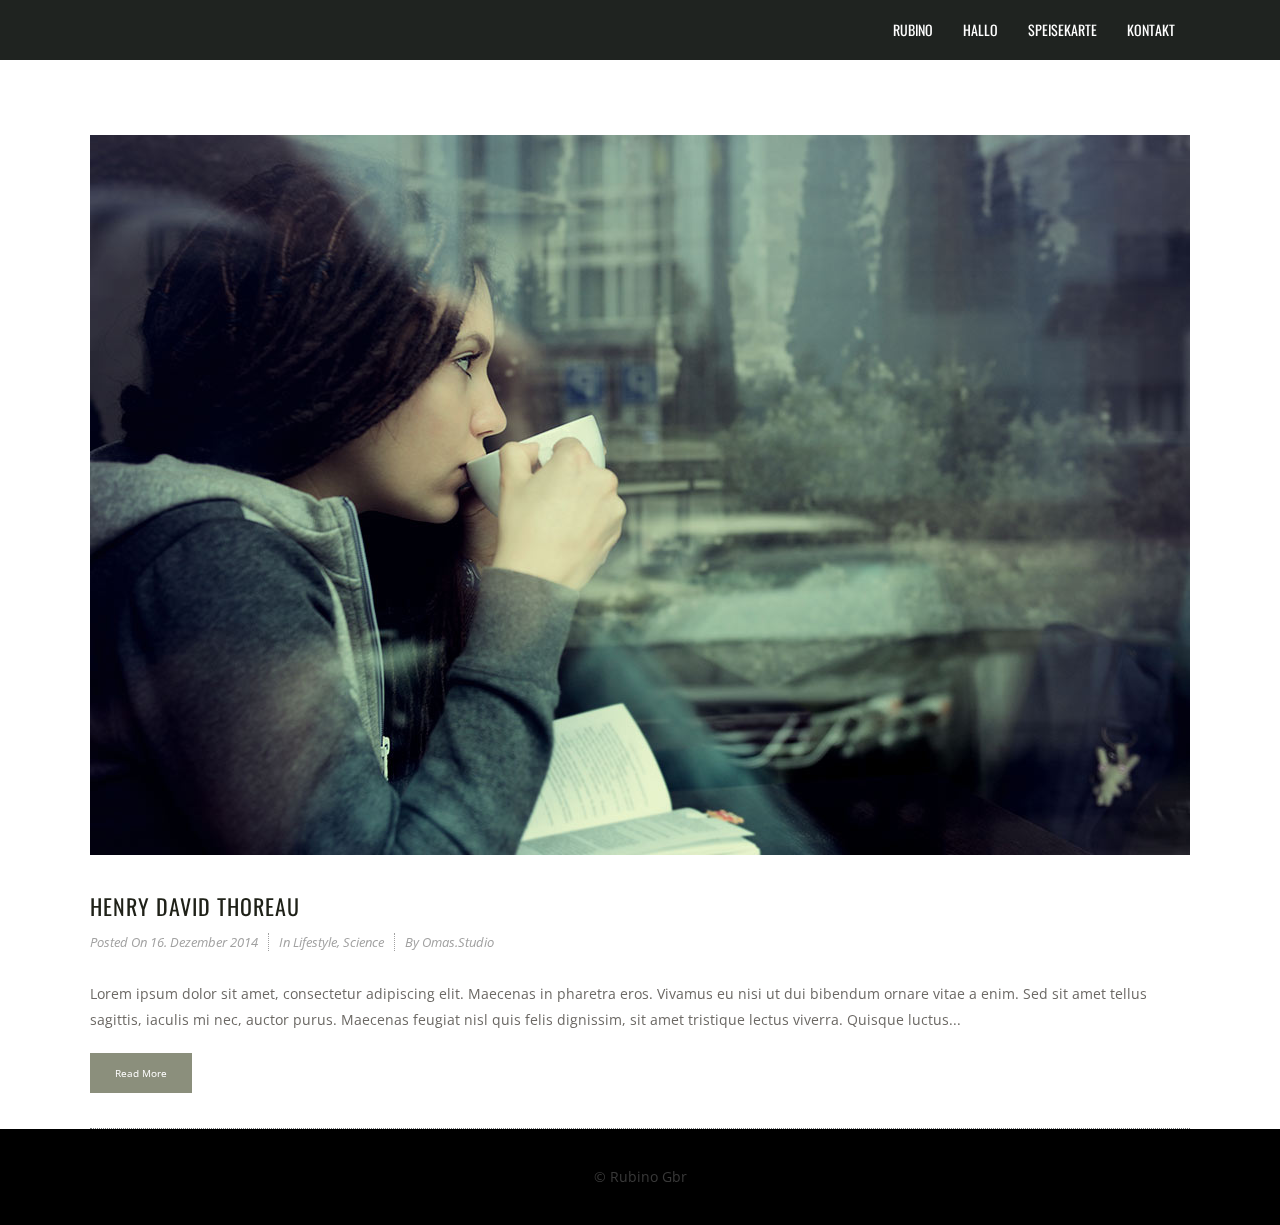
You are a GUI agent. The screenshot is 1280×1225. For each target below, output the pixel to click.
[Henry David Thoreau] (640, 495)
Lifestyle (315, 942)
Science (363, 942)
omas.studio (458, 942)
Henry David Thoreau (195, 906)
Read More (141, 1073)
